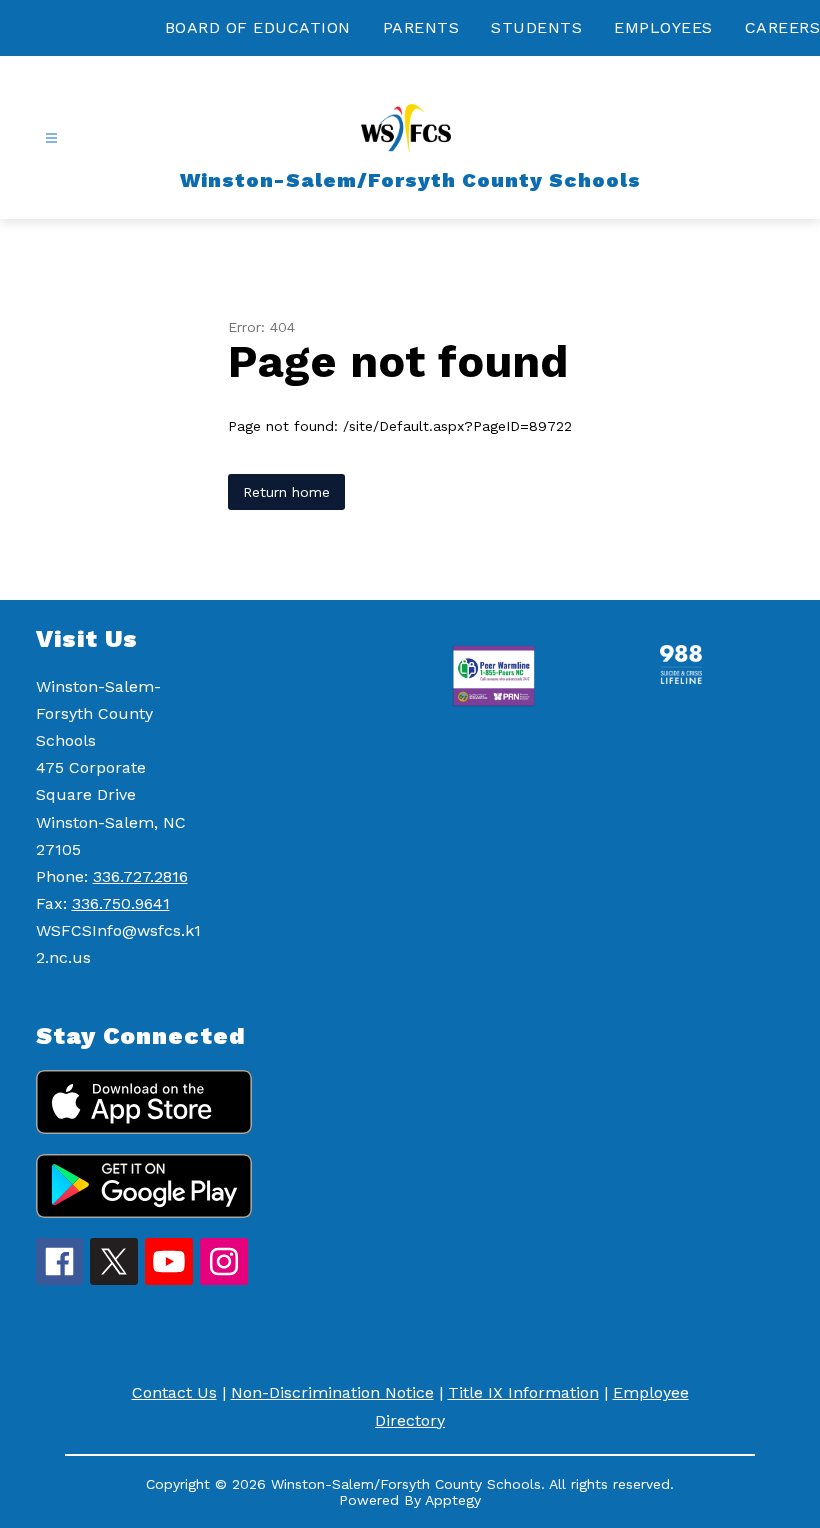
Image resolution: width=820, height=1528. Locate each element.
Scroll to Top (730, 548)
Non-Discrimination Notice (332, 1392)
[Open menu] (51, 138)
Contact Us (174, 1392)
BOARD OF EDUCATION (258, 27)
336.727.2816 (140, 876)
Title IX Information (523, 1392)
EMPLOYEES (663, 27)
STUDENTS (536, 27)
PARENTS (421, 27)
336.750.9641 (121, 903)
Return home (286, 492)
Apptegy (453, 1500)
